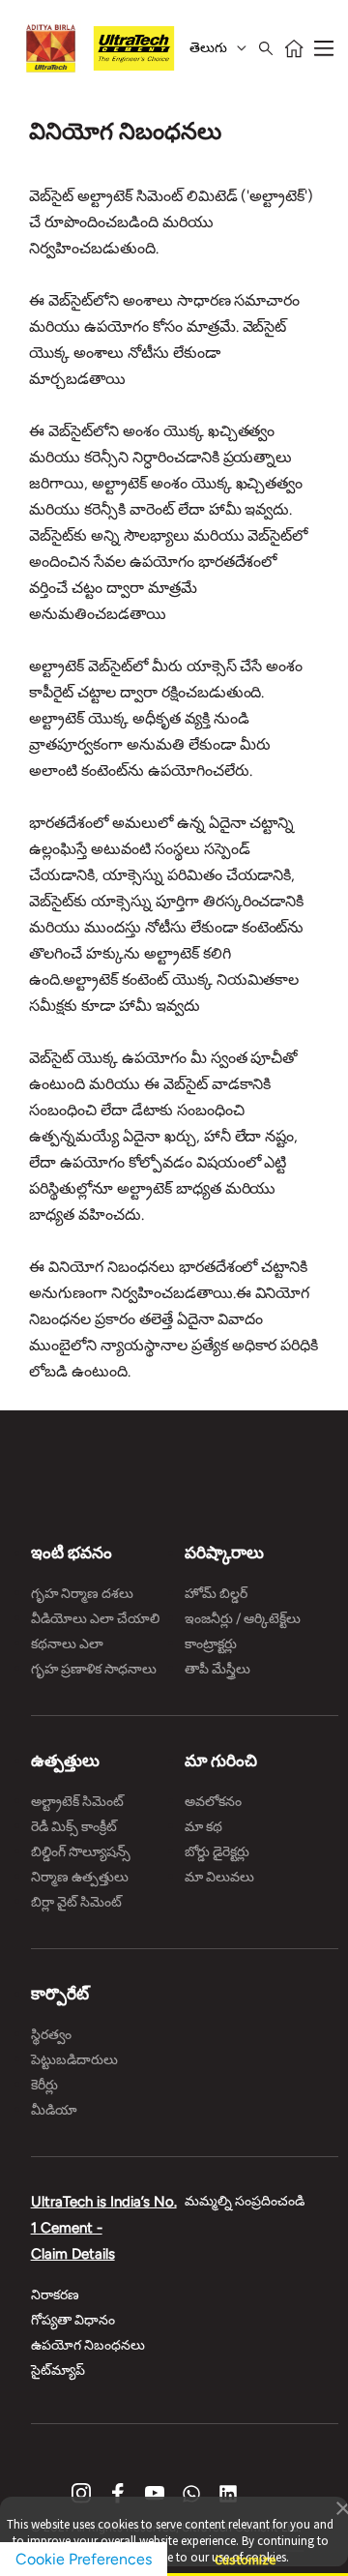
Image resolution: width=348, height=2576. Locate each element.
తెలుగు (208, 48)
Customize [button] (246, 2551)
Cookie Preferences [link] (84, 2559)
